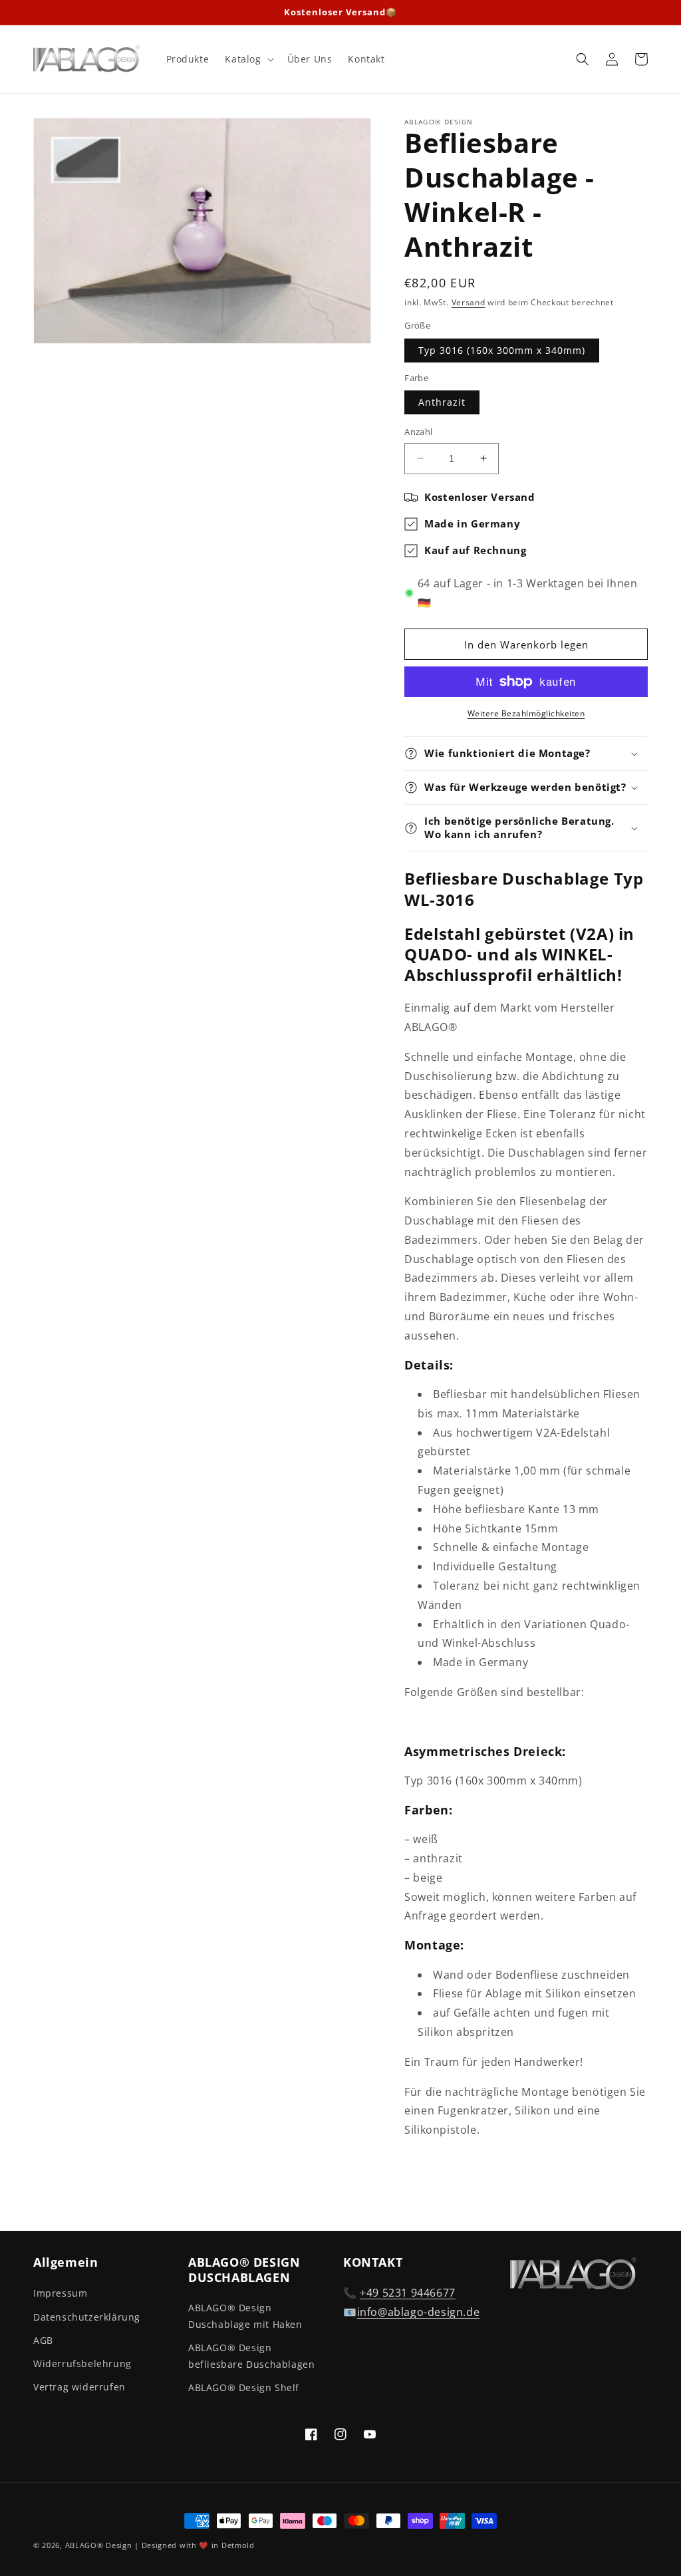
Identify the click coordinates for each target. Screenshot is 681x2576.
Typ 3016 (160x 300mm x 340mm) (502, 350)
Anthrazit (442, 402)
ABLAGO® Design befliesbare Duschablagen (251, 2356)
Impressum (60, 2293)
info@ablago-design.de (419, 2312)
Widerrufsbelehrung (82, 2363)
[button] (248, 59)
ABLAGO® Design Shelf (244, 2387)
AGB (43, 2340)
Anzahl (418, 432)
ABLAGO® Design (100, 2545)
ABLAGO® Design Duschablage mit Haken (245, 2316)
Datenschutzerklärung (87, 2317)
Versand (469, 302)
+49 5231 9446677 (408, 2293)
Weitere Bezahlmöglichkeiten (526, 713)
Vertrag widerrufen (79, 2387)
